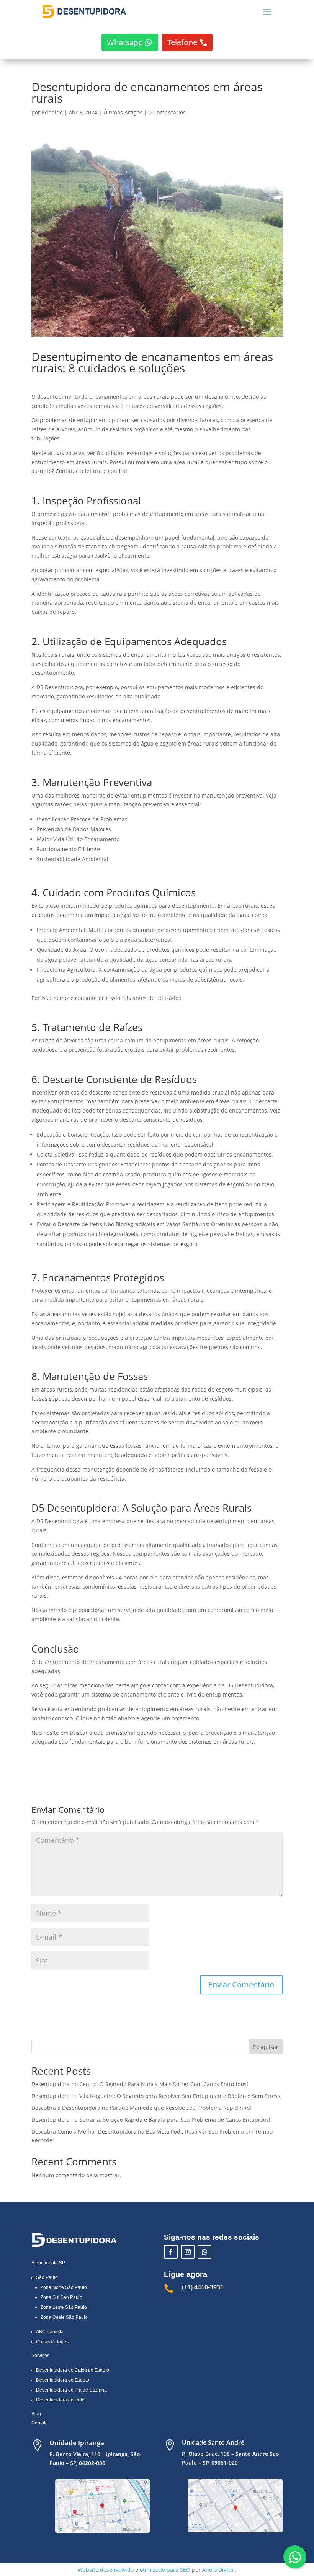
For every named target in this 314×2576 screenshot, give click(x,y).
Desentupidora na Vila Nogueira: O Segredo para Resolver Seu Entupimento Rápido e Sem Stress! (157, 2096)
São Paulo (47, 2277)
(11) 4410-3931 (203, 2287)
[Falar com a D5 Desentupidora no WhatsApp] (204, 2252)
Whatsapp (125, 42)
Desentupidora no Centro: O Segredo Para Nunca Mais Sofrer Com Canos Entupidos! (140, 2084)
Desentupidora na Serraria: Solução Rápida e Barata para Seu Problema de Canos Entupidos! (151, 2120)
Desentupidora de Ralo (60, 2400)
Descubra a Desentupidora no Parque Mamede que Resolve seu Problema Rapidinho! (141, 2108)
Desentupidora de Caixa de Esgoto (73, 2370)
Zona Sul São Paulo (61, 2297)
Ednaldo (52, 112)
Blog (36, 2414)
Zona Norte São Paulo (64, 2287)
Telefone (182, 42)
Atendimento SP (48, 2263)
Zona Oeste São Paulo (64, 2317)
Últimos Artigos (123, 112)
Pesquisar (266, 2047)
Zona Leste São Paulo (64, 2307)
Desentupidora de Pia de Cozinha (71, 2390)
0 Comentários (167, 112)
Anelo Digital (218, 2570)
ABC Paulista (50, 2332)
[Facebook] (171, 2252)
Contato (40, 2423)
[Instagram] (188, 2252)
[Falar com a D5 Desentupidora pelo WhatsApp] (295, 2557)
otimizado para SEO (165, 2570)
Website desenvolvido (106, 2570)
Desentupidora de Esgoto (63, 2380)
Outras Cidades (52, 2342)
